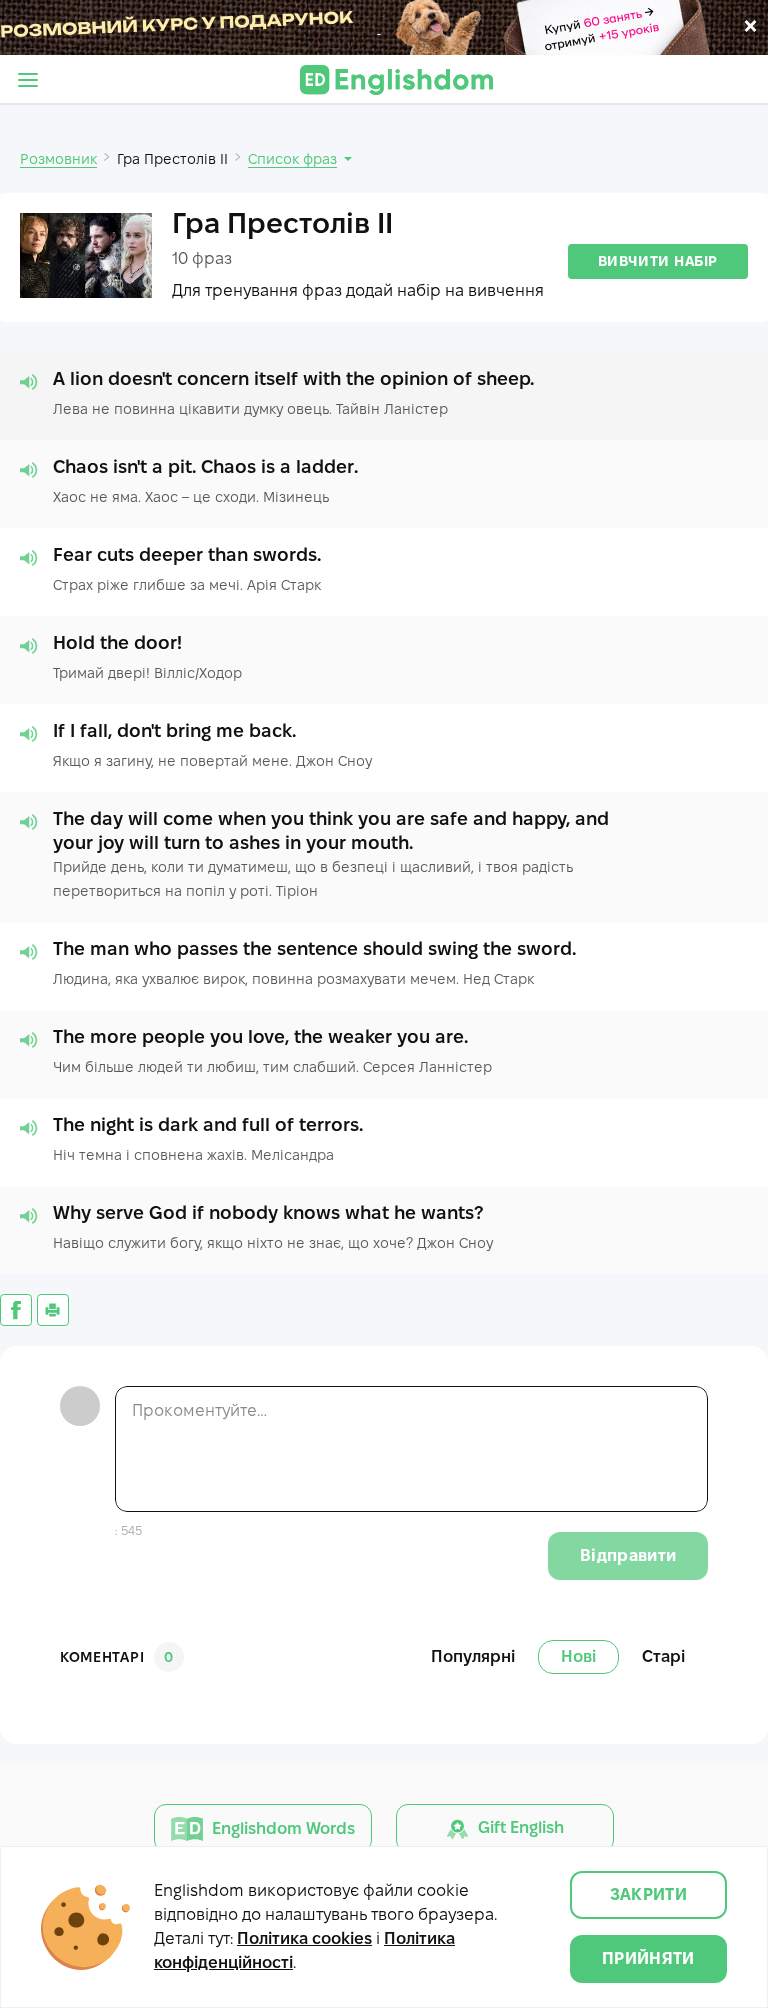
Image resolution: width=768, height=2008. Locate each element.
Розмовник (58, 159)
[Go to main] (396, 80)
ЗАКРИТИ (648, 1894)
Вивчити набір (658, 261)
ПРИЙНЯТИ (648, 1958)
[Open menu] (28, 80)
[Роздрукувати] (53, 1310)
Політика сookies (304, 1938)
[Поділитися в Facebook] (16, 1310)
